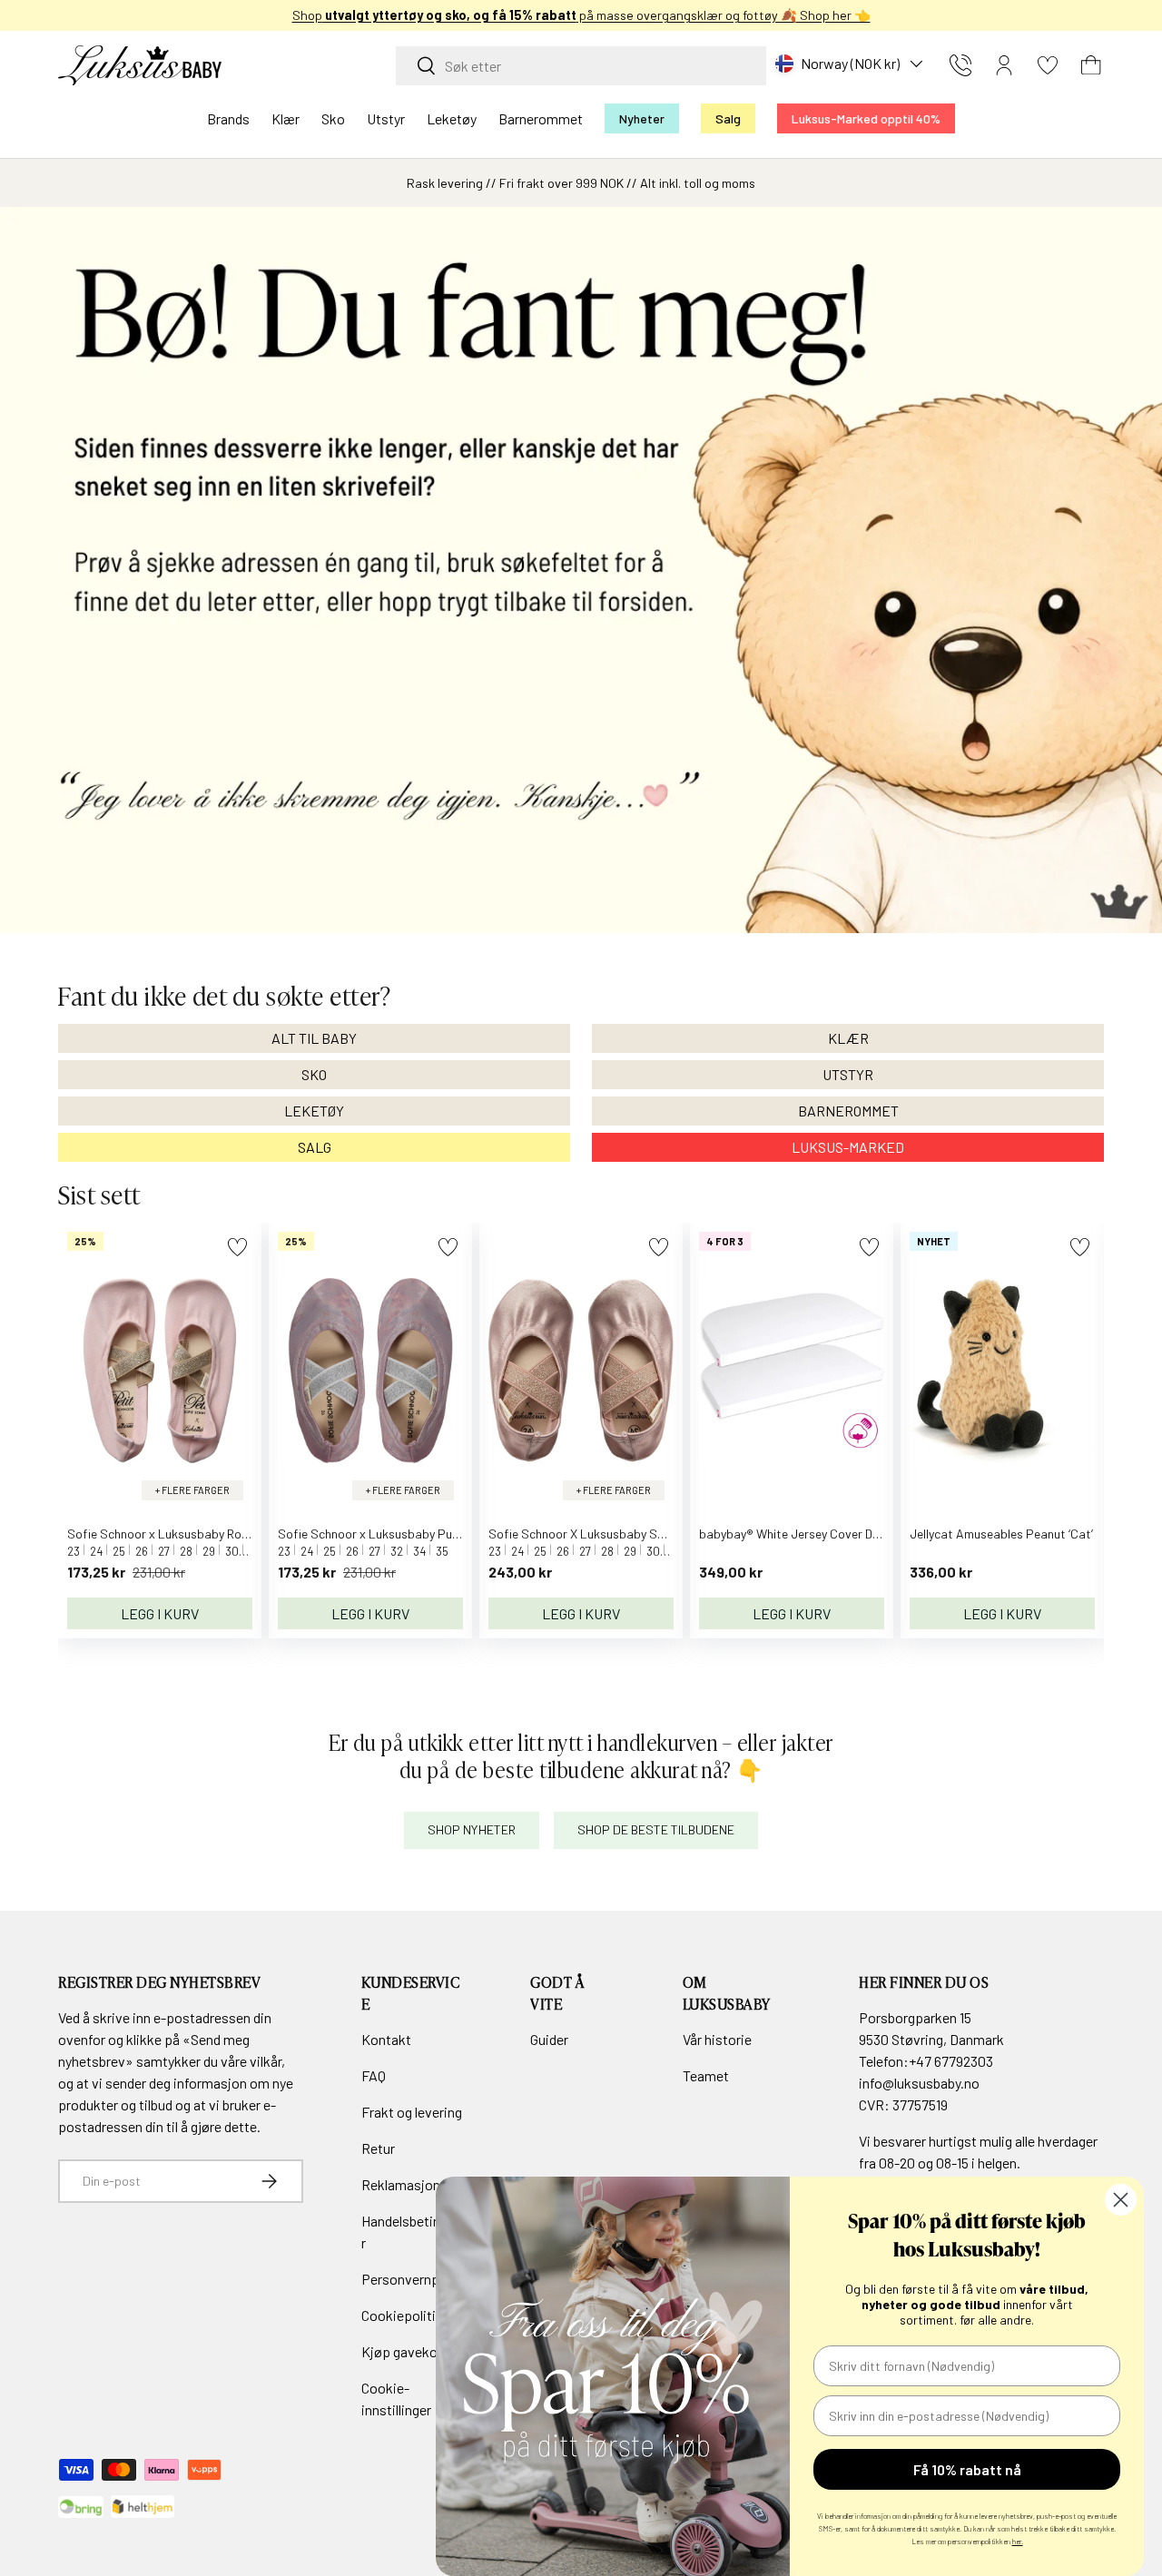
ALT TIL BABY (314, 1038)
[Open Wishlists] (1048, 65)
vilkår (266, 2061)
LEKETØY (314, 1111)
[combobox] (581, 66)
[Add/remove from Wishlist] (237, 1247)
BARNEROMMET (848, 1111)
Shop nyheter (472, 1830)
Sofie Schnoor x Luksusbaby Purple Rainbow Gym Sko (426, 1534)
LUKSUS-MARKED (848, 1147)
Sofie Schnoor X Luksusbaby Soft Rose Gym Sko (622, 1534)
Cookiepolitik (402, 2315)
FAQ (374, 2075)
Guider (549, 2039)
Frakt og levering (412, 2112)
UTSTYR (848, 1074)
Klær (286, 118)
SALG (315, 1147)
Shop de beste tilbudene (656, 1830)
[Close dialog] (1121, 2200)
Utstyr (386, 118)
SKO (314, 1074)
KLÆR (848, 1038)
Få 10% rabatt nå (967, 2469)
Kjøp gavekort (404, 2351)
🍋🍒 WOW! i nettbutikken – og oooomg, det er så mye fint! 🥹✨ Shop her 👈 (581, 15)
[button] (1091, 65)
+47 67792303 (951, 2061)
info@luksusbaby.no (919, 2083)
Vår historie (717, 2039)
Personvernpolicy (414, 2279)
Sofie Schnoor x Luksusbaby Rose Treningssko (195, 1534)
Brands (228, 118)
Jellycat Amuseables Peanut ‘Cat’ (1001, 1534)
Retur (378, 2148)
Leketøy (452, 118)
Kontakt (386, 2039)
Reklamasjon (401, 2184)
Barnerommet (541, 118)
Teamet (706, 2075)
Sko (333, 118)
